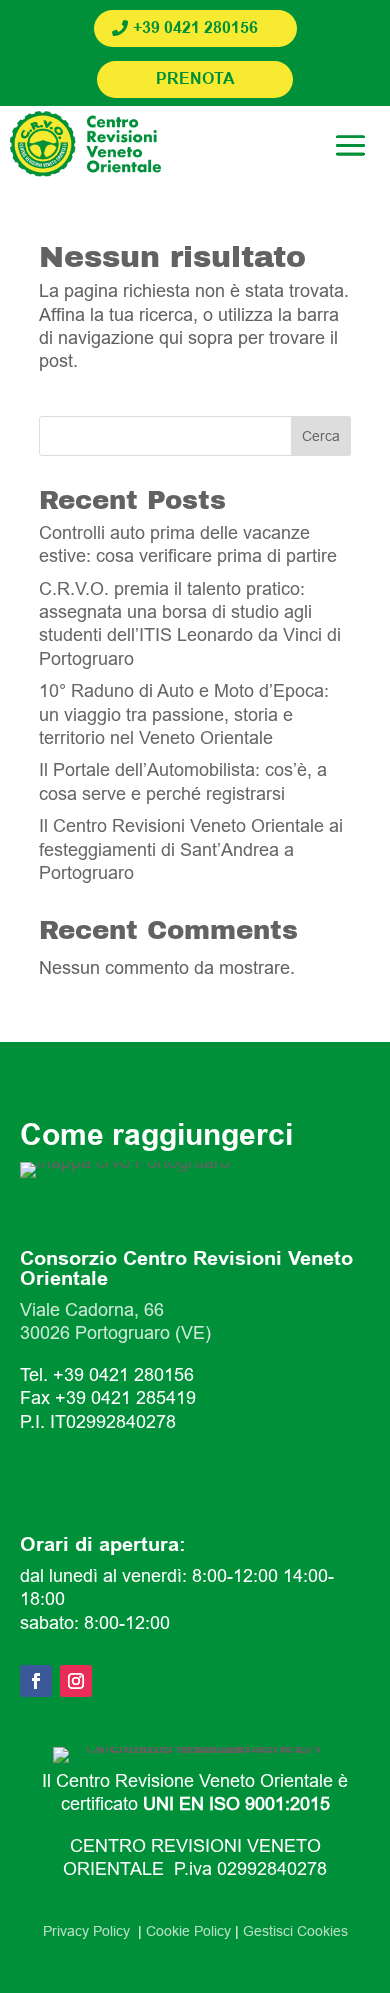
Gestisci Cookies (295, 1931)
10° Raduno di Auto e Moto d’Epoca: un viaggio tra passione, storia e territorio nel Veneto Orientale (184, 714)
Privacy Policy (90, 1931)
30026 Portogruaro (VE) (115, 1333)
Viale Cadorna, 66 (92, 1310)
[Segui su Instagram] (76, 1681)
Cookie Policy (188, 1931)
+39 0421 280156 (195, 28)
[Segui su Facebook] (36, 1681)
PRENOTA (195, 79)
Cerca (321, 436)
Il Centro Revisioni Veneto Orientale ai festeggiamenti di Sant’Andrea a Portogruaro (191, 849)
